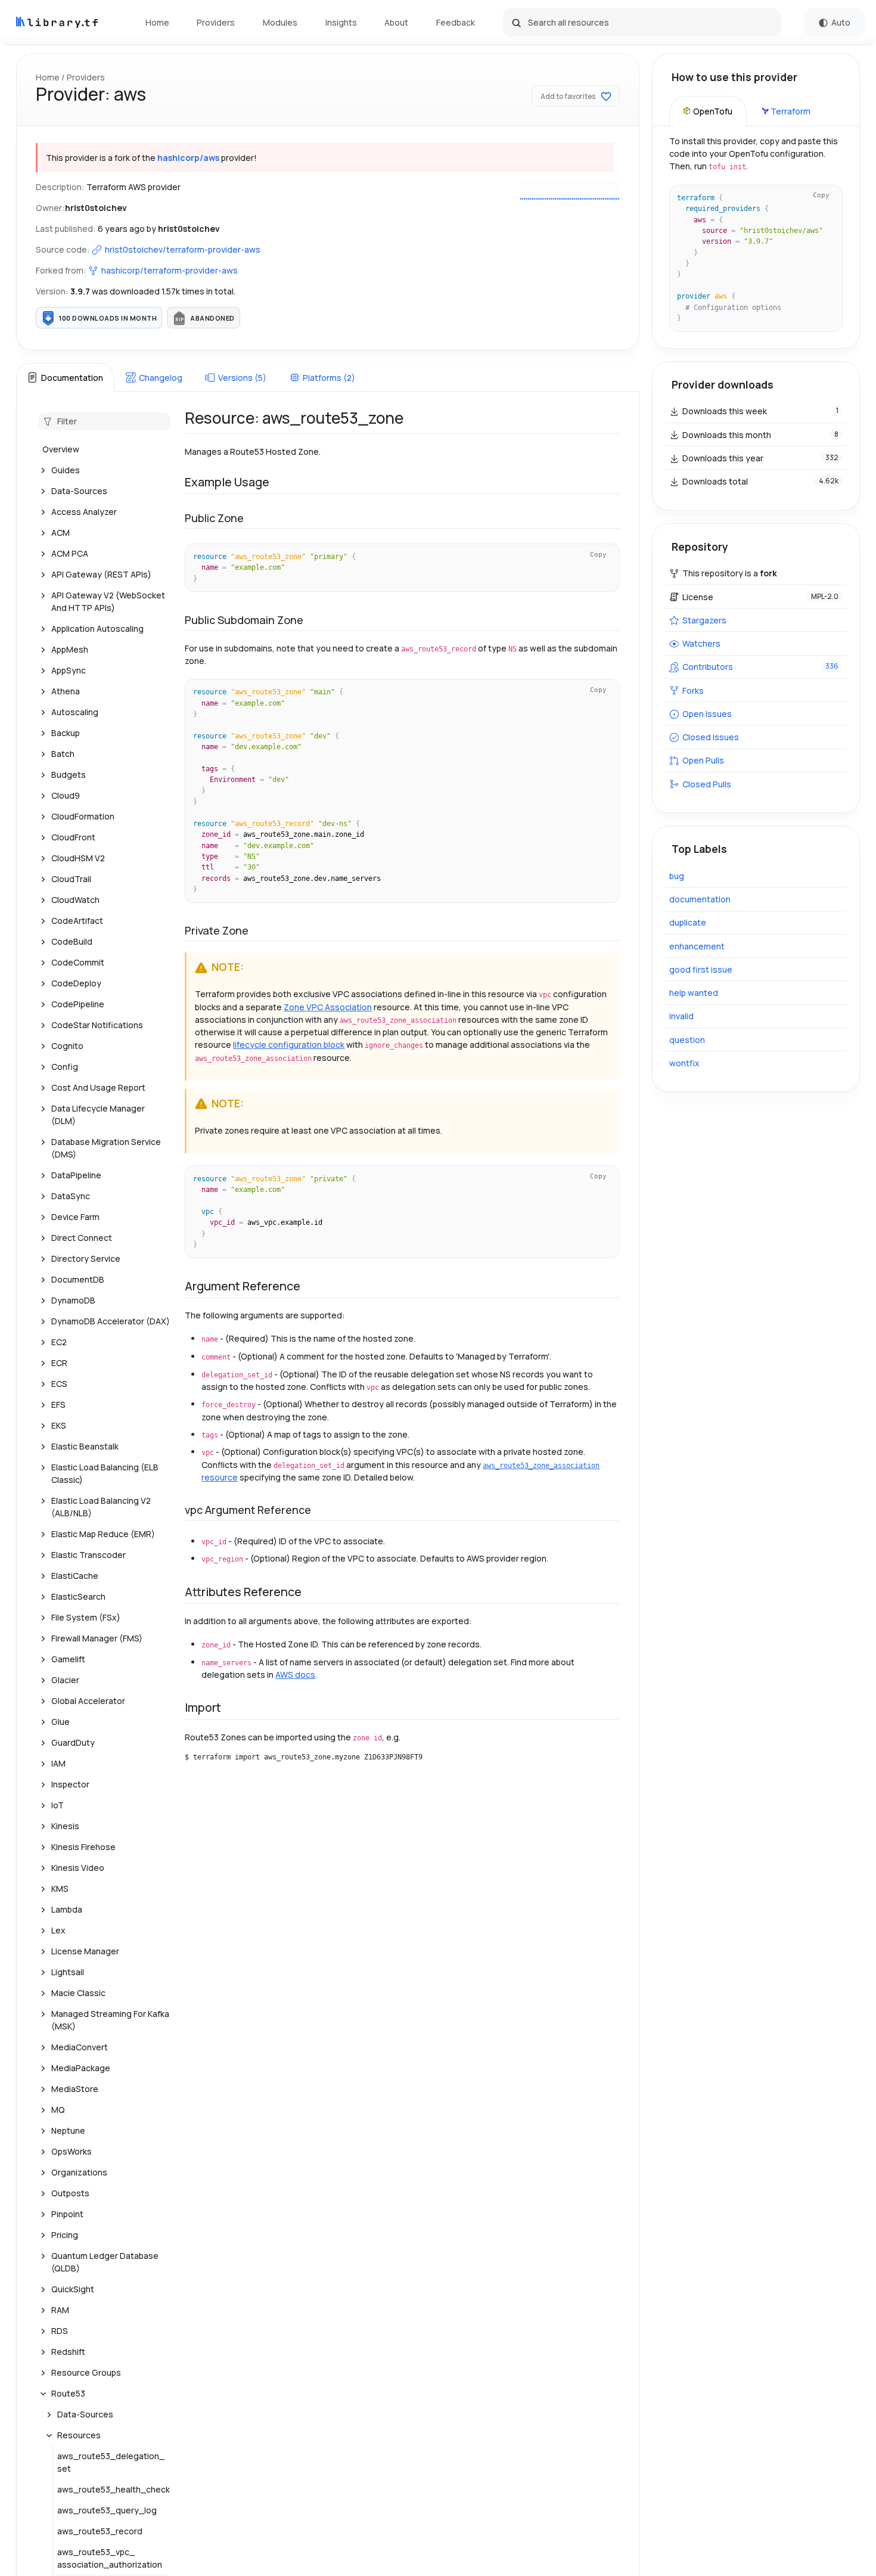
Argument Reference (243, 1286)
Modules (280, 22)
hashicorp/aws (188, 158)
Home (157, 22)
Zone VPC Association (328, 1007)
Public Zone (214, 518)
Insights (341, 22)
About (396, 22)
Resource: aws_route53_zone (294, 418)
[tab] (65, 377)
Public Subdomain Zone (244, 620)
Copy (598, 554)
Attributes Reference (243, 1592)
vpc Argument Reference (248, 1510)
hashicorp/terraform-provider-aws (170, 270)
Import (203, 1707)
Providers (216, 22)
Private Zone (217, 930)
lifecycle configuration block (289, 1045)
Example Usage (227, 482)
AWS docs (295, 1675)
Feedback (456, 22)
